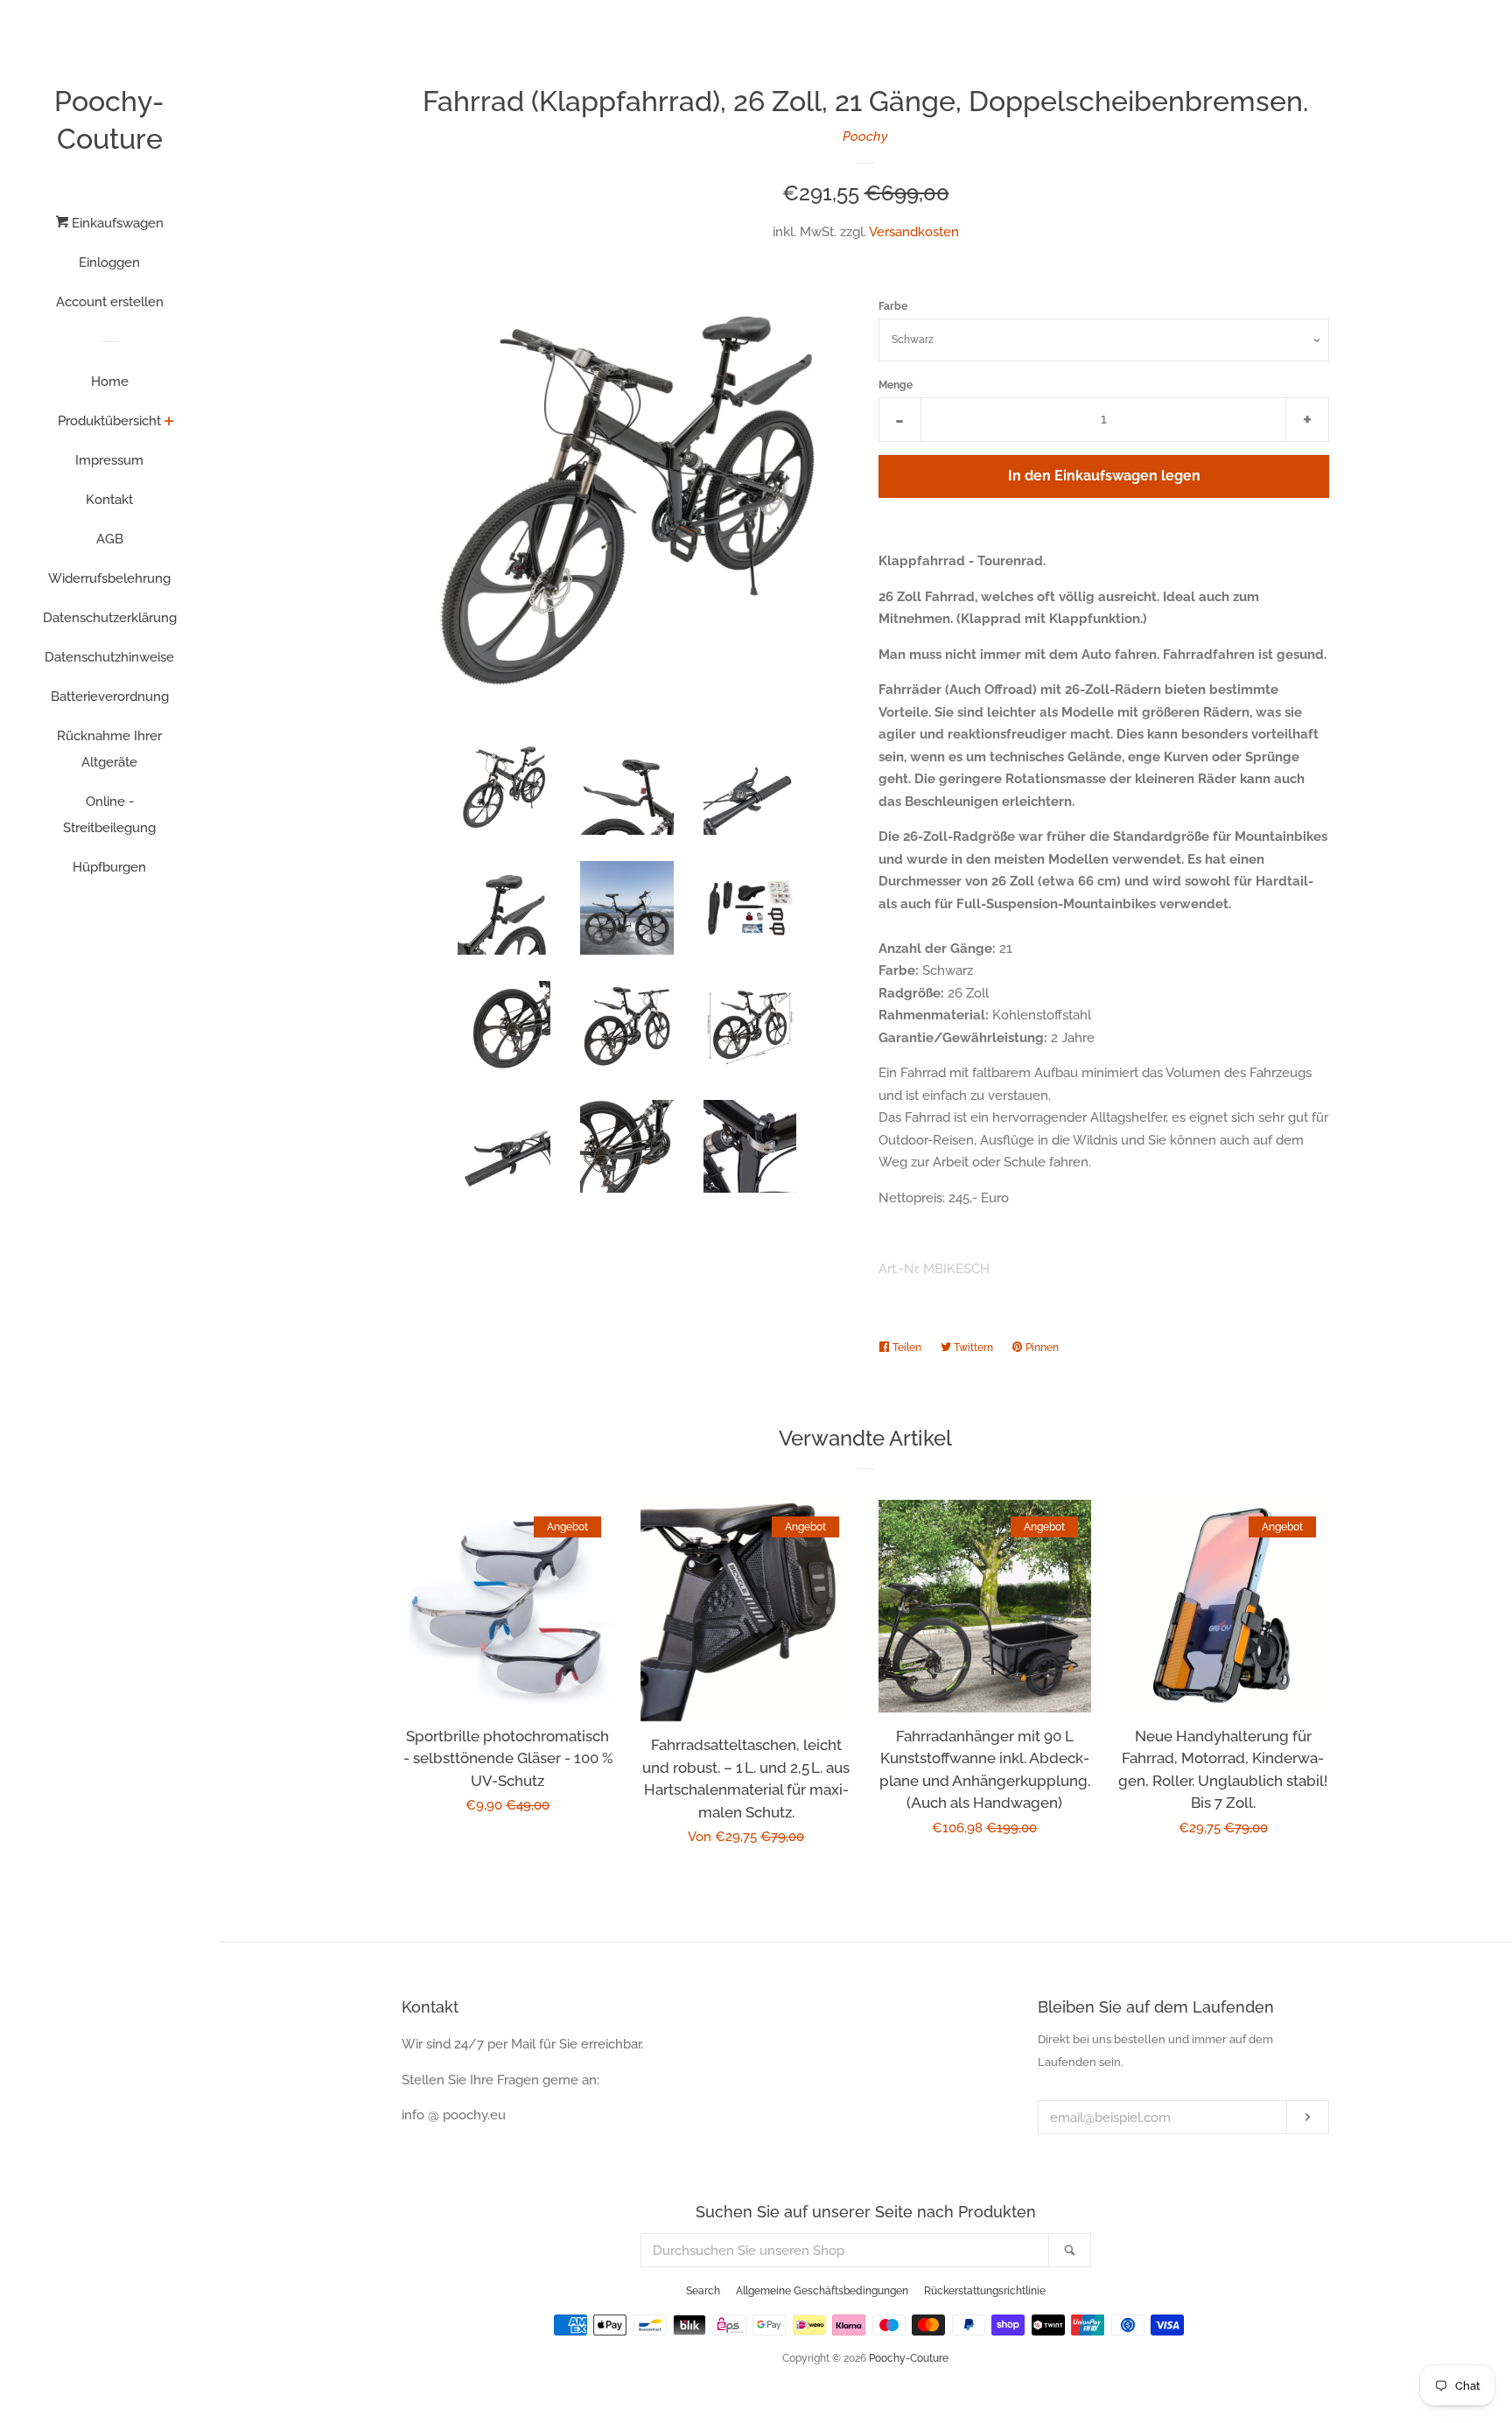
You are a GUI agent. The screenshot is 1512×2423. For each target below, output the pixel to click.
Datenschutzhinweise (109, 657)
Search (703, 2291)
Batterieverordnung (110, 697)
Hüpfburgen (109, 867)
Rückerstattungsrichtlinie (985, 2291)
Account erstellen (110, 302)
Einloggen (109, 263)
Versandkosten (914, 232)
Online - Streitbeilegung (109, 815)
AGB (110, 539)
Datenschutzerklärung (110, 618)
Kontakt (109, 500)
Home (110, 382)
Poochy (865, 137)
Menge (896, 385)
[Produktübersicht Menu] (169, 423)
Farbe (893, 306)
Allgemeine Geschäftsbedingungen (822, 2291)
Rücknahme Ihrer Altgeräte (109, 749)
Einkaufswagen (116, 223)
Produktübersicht (109, 421)
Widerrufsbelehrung (109, 578)
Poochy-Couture (109, 120)
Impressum (109, 460)
